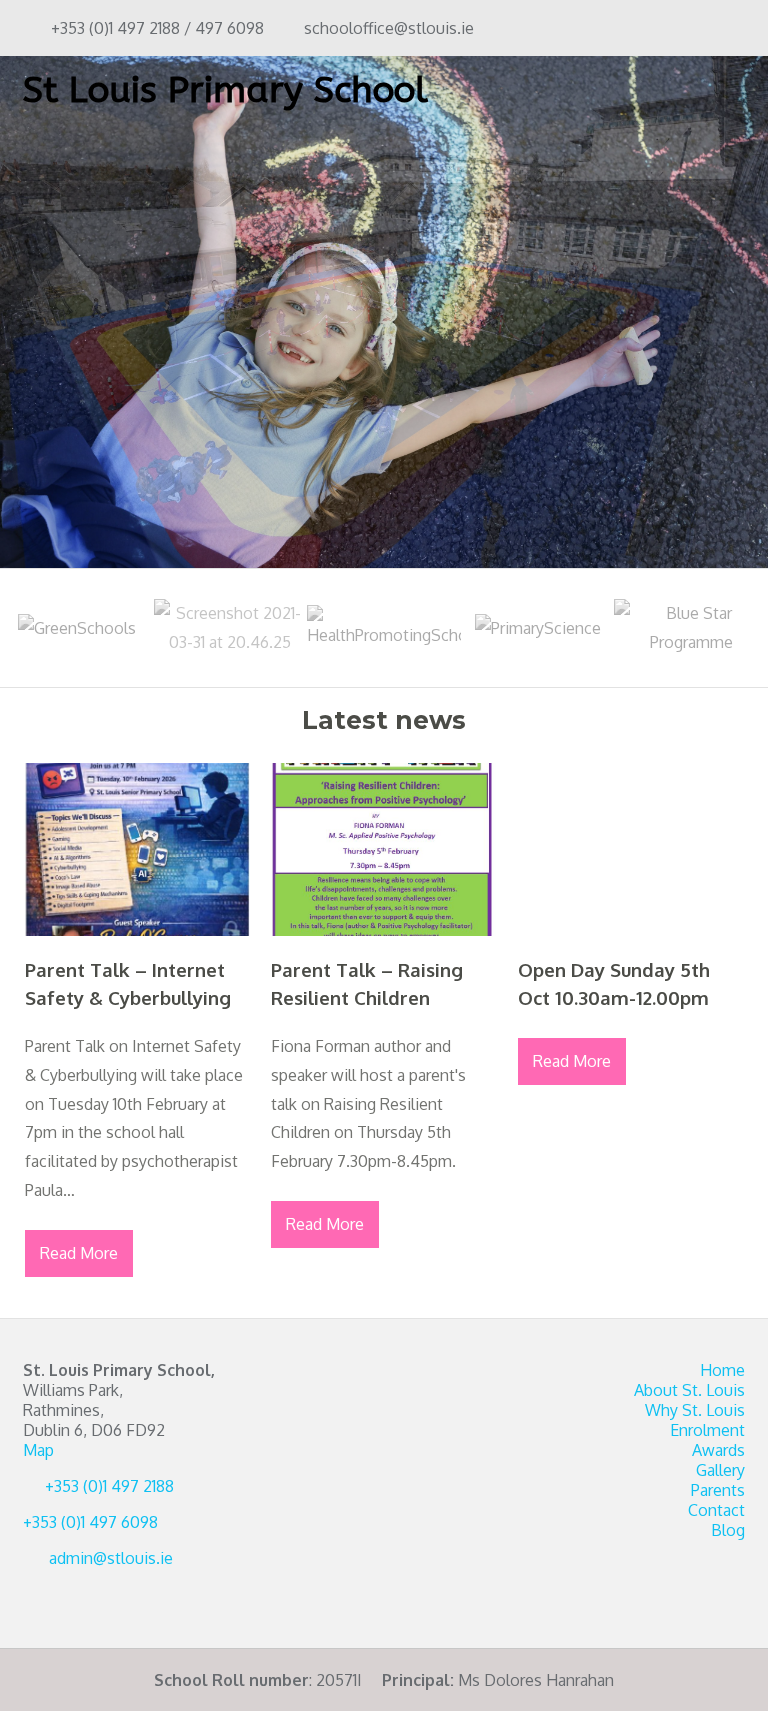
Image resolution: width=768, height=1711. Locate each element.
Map (38, 1450)
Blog (728, 1530)
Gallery (720, 1470)
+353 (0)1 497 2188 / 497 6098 (157, 28)
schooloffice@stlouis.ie (389, 28)
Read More (79, 1253)
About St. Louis (689, 1390)
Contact (716, 1510)
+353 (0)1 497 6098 (90, 1522)
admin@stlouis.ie (111, 1558)
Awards (718, 1450)
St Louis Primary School (225, 90)
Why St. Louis (695, 1410)
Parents (718, 1490)
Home (722, 1370)
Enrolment (707, 1430)
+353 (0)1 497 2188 (109, 1486)
